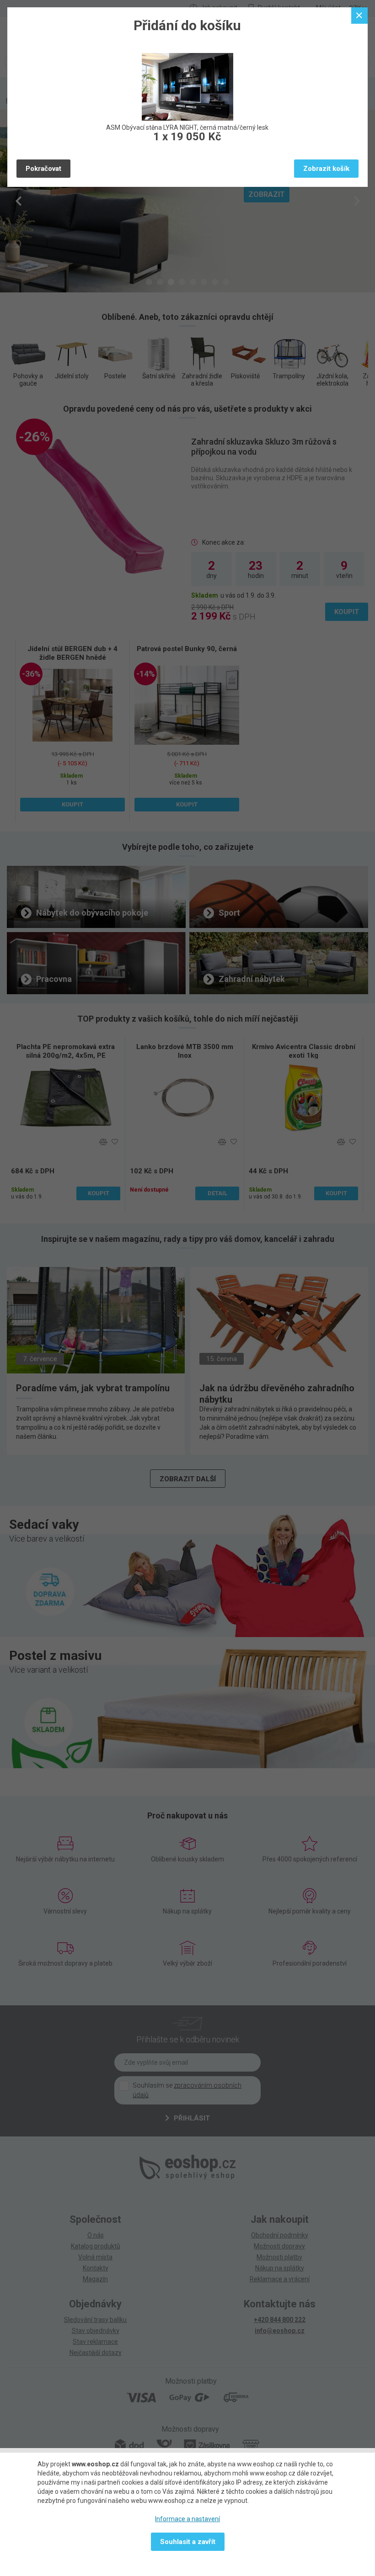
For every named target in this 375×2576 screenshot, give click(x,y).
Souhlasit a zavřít (188, 2542)
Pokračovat (43, 169)
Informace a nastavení (187, 2519)
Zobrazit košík (326, 169)
